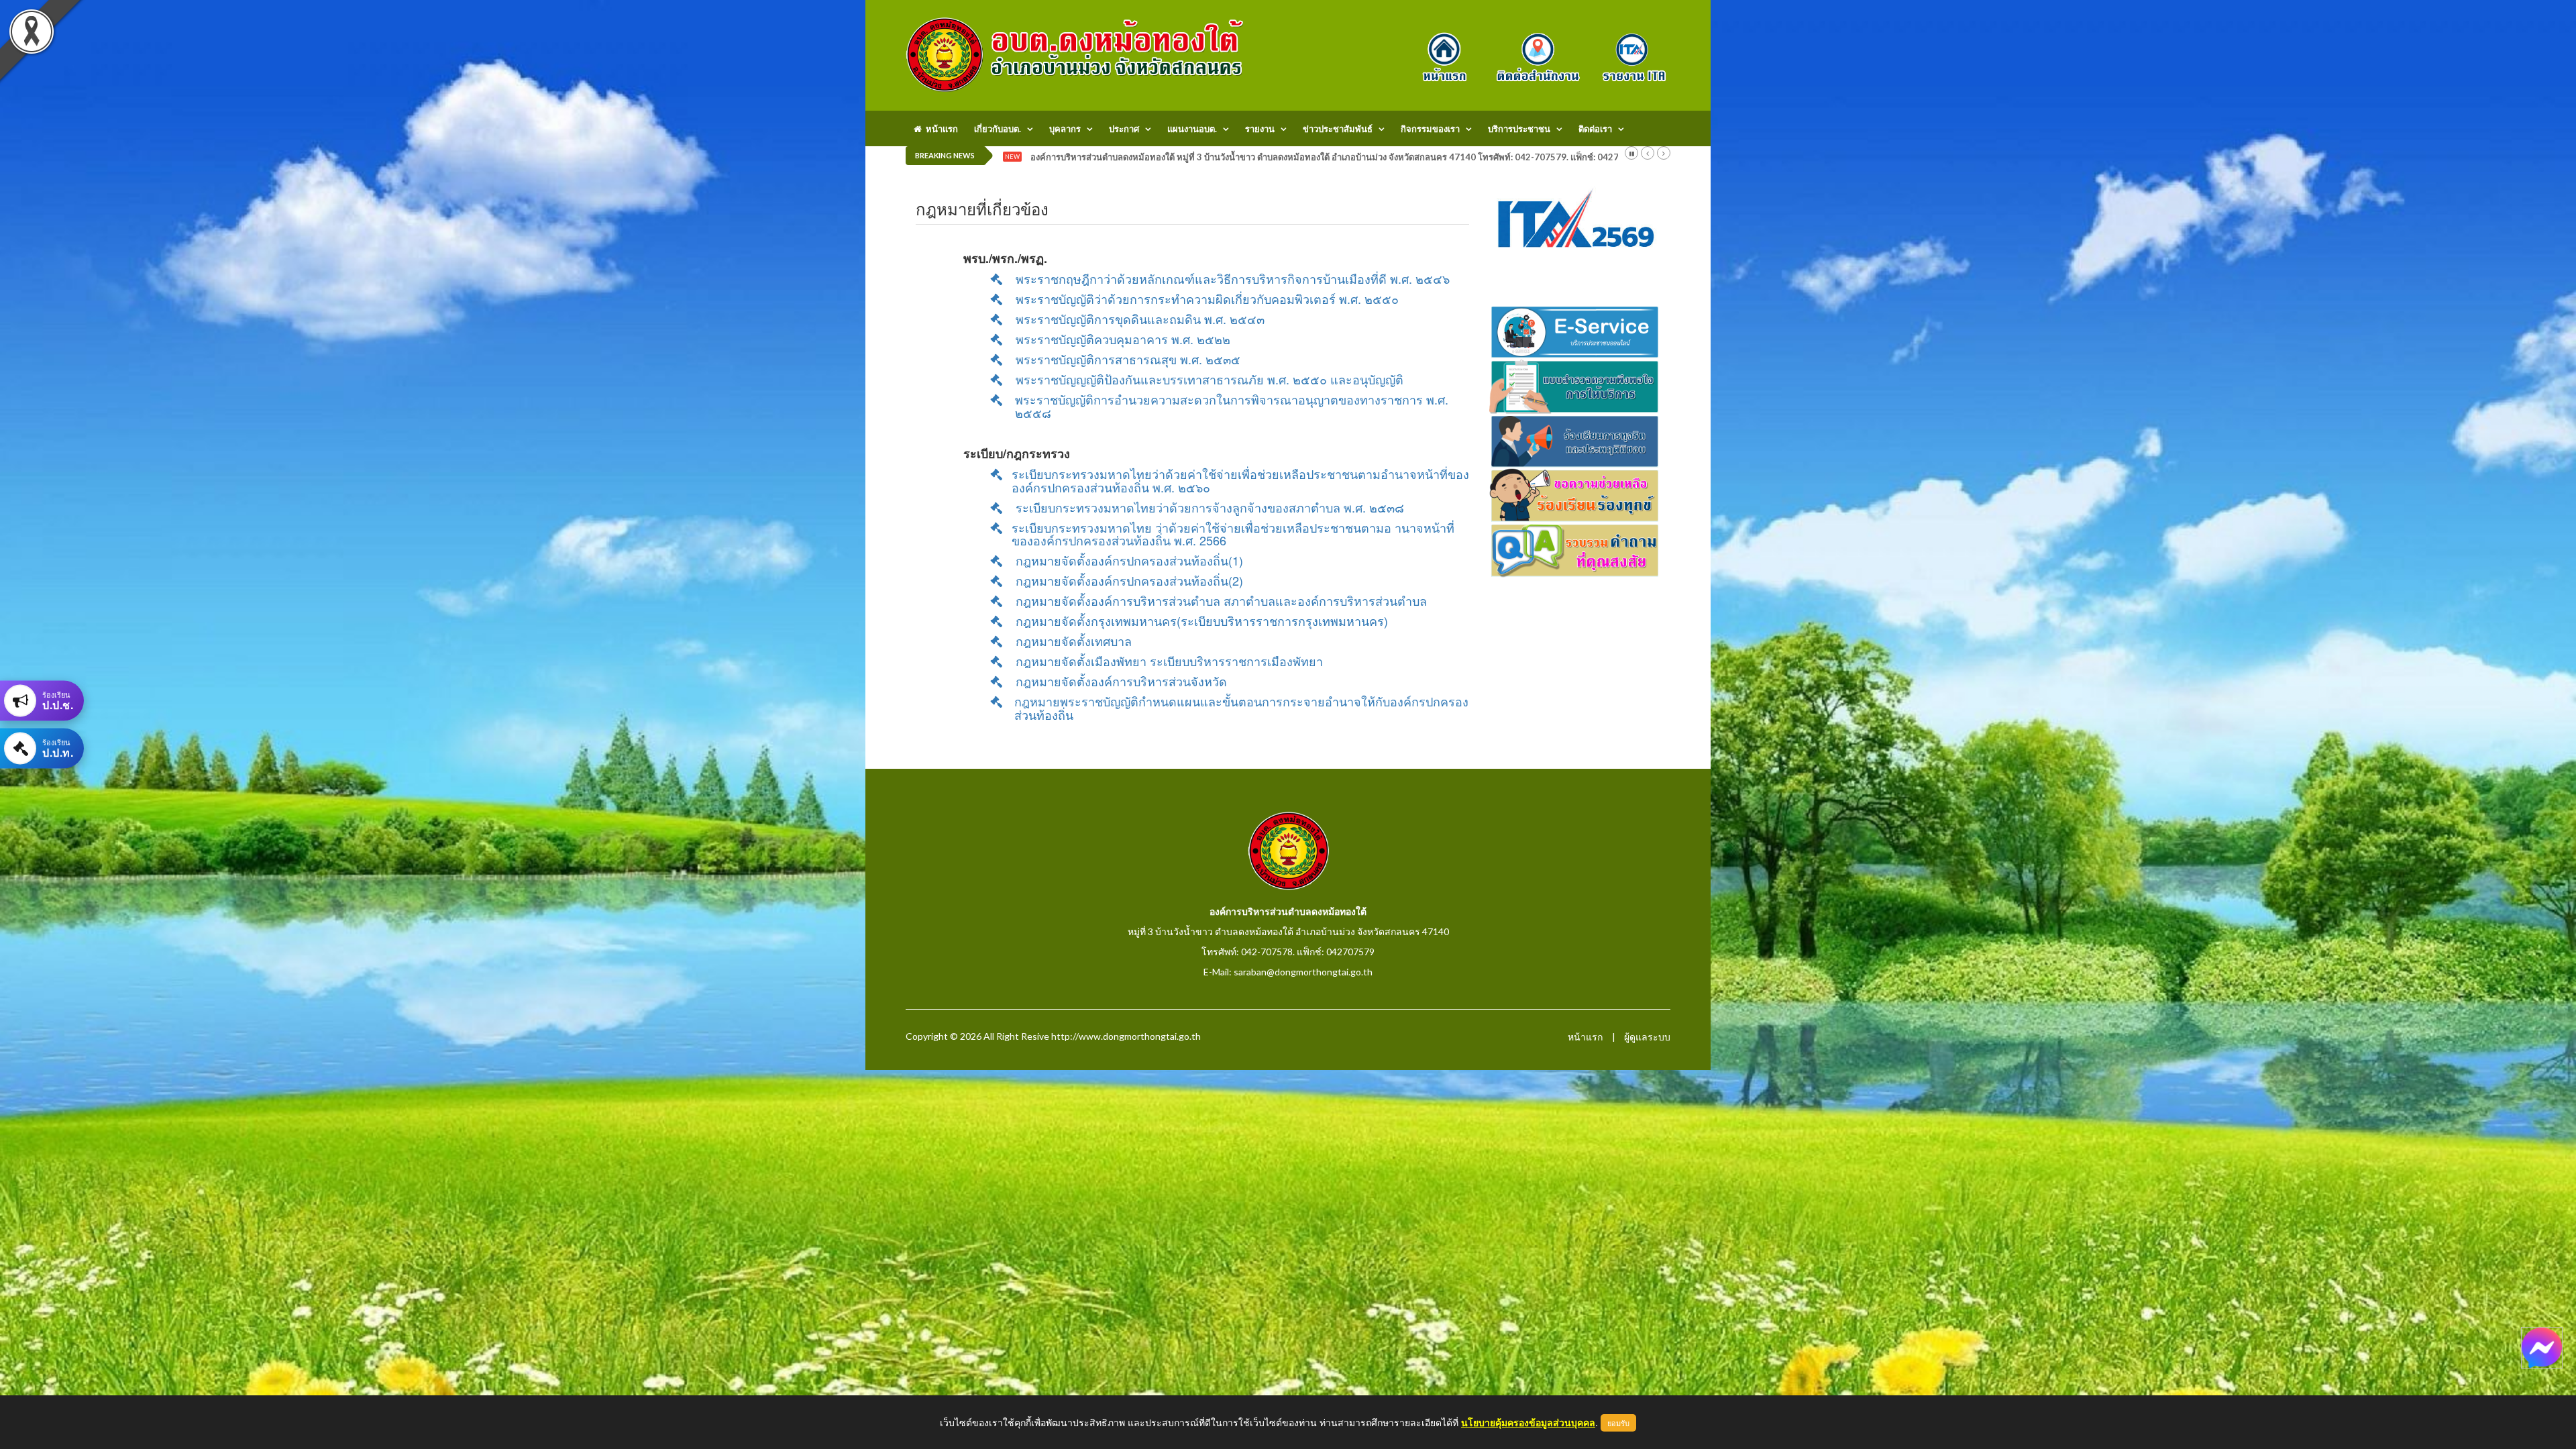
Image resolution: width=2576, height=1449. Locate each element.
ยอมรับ (1618, 1423)
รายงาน (1260, 129)
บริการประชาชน (1519, 129)
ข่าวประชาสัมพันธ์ (1338, 129)
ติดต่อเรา (1595, 129)
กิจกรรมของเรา (1430, 129)
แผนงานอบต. (1192, 129)
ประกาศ (1124, 129)
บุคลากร (1065, 129)
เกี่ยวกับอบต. (998, 129)
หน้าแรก (940, 129)
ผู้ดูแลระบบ (1647, 1037)
